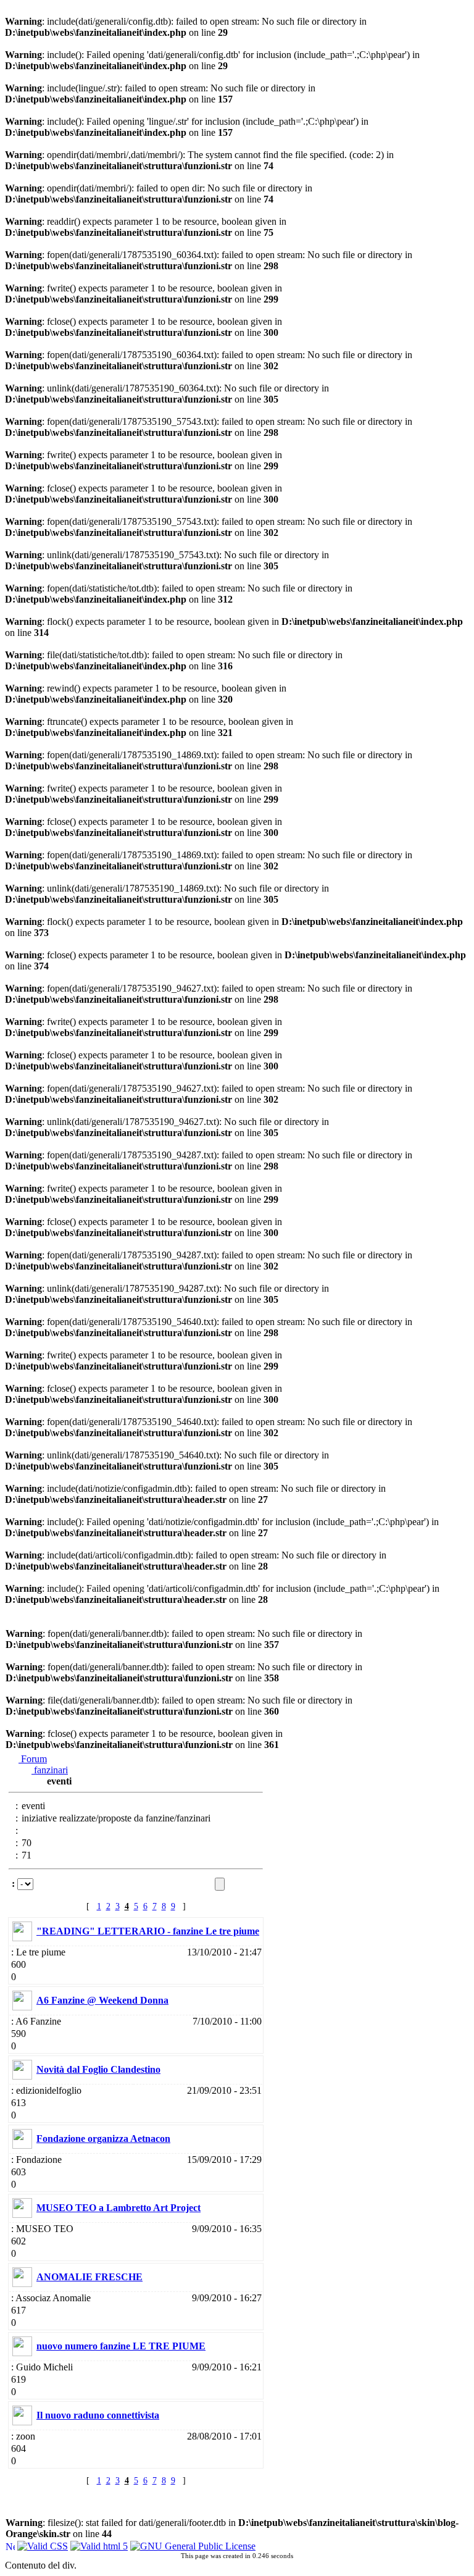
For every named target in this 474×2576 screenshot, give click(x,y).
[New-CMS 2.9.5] (10, 2545)
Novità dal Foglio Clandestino (98, 2069)
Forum (33, 1759)
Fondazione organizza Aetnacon (103, 2139)
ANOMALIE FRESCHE (89, 2277)
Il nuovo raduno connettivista (98, 2415)
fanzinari (50, 1770)
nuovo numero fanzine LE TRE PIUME (121, 2346)
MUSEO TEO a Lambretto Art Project (118, 2208)
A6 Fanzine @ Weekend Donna (102, 2000)
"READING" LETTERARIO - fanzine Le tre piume (148, 1931)
